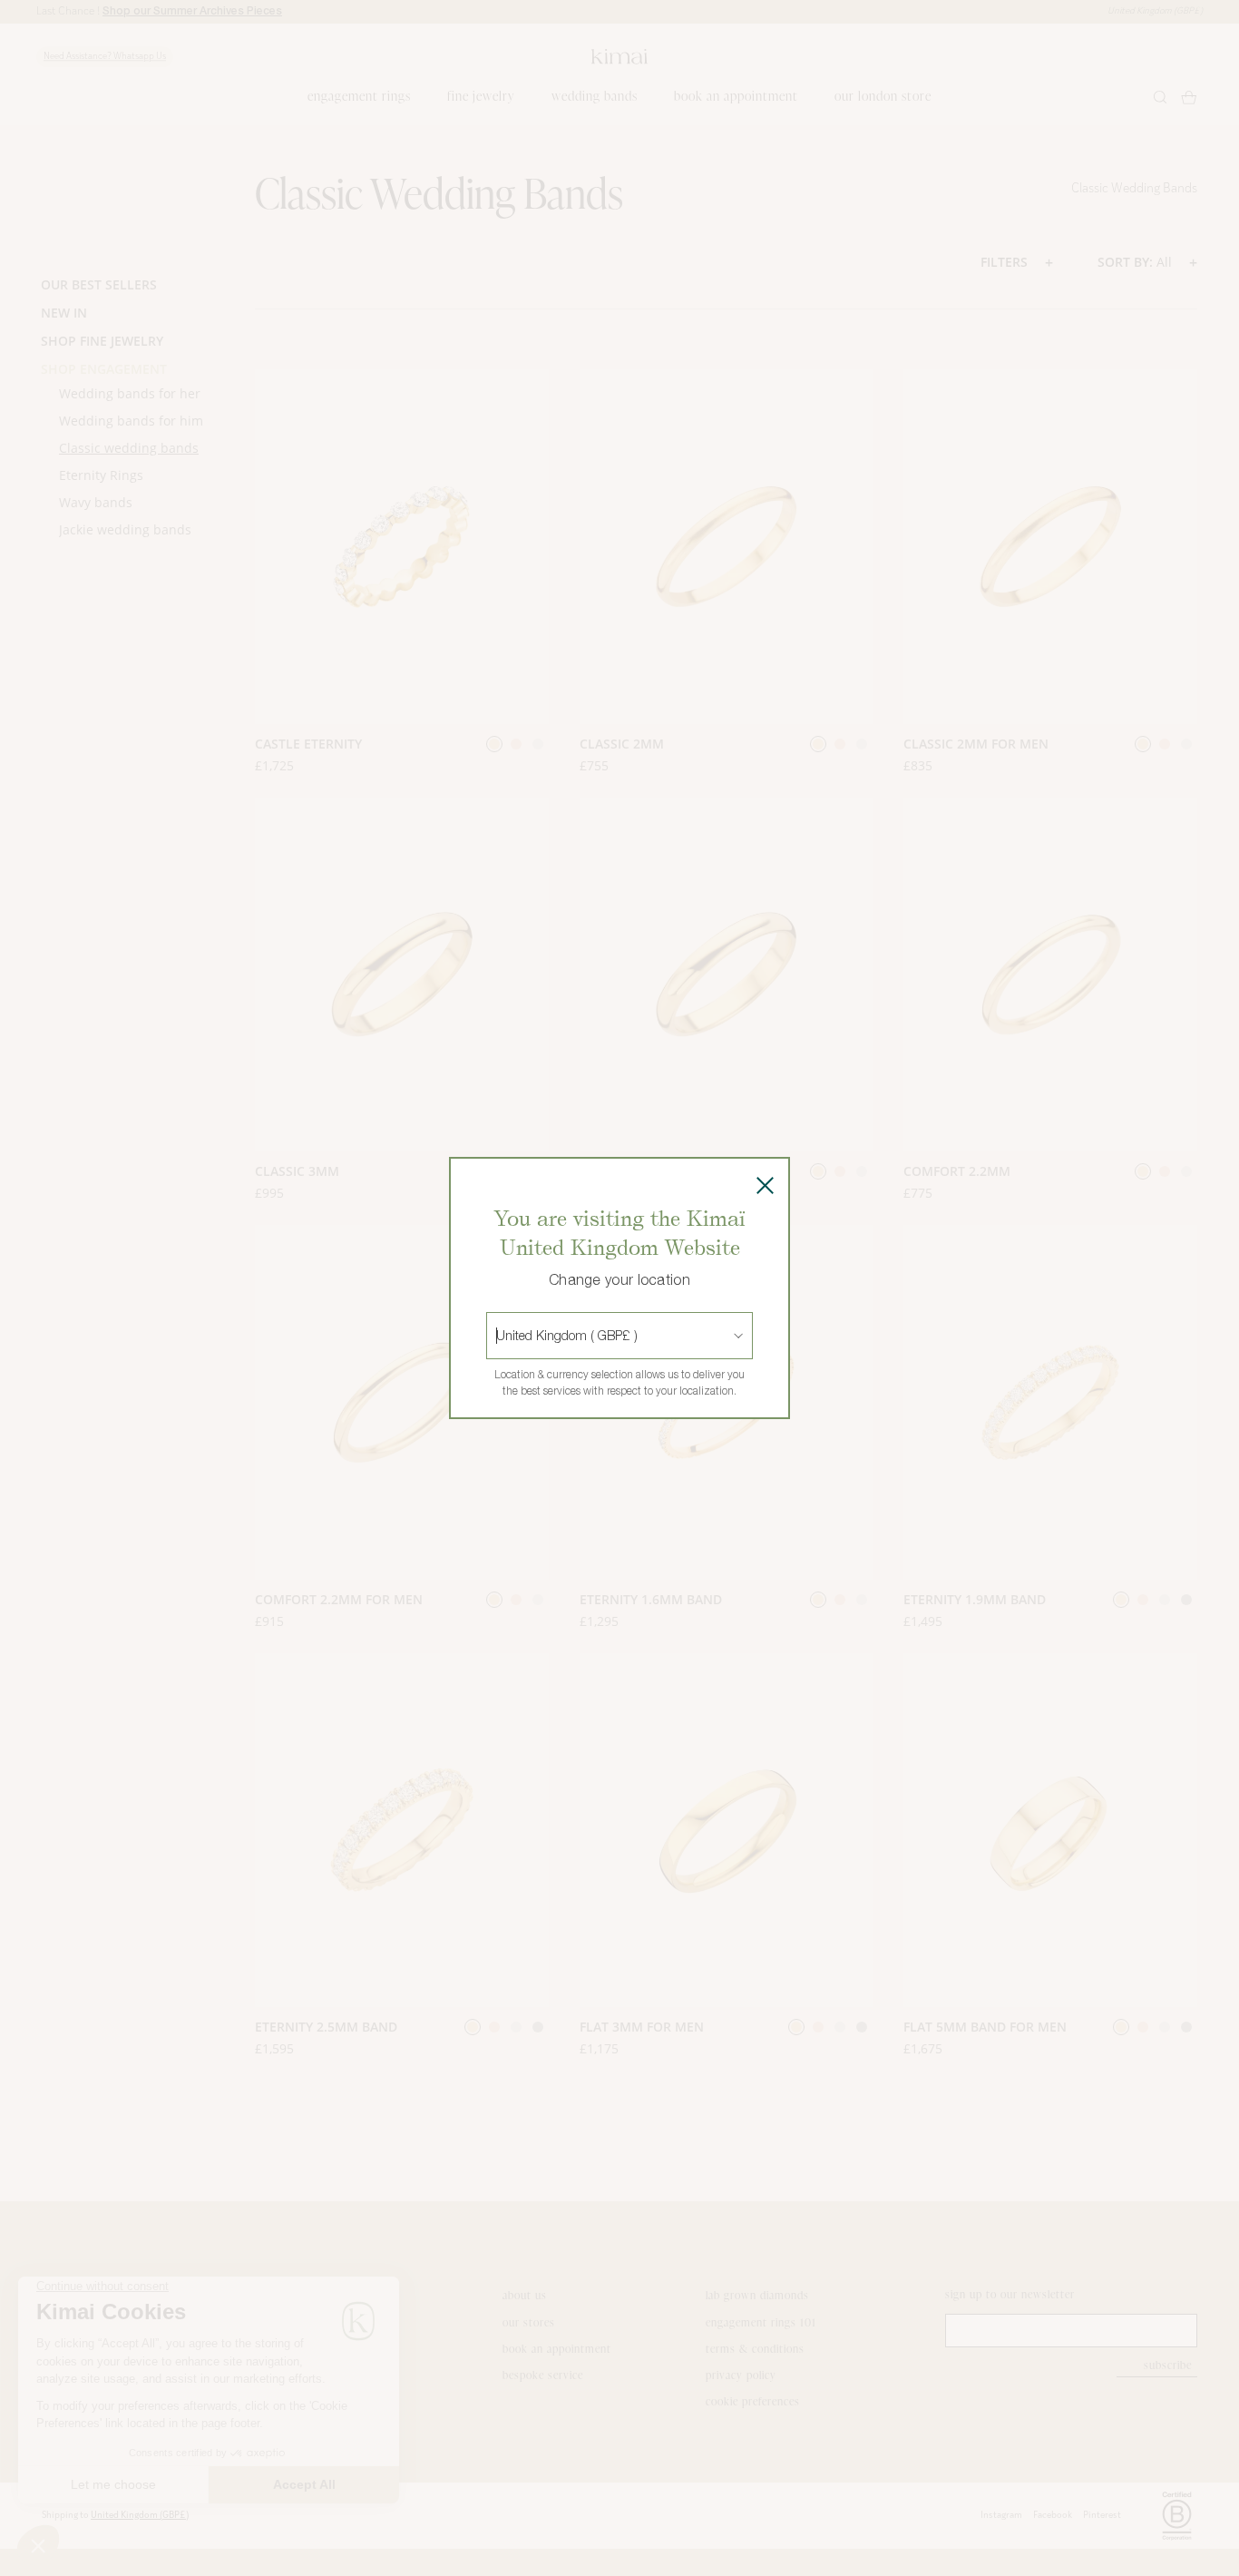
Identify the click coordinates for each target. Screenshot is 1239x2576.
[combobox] (498, 1336)
